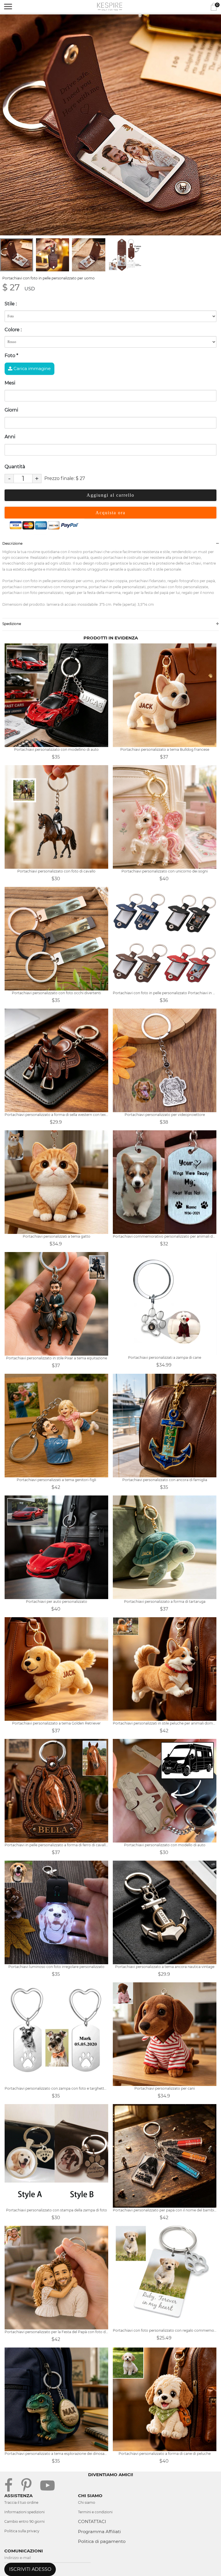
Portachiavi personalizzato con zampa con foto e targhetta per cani (56, 2088)
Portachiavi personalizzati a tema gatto (57, 1236)
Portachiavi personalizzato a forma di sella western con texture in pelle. (56, 1115)
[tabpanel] (110, 125)
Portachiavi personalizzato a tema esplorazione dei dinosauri (56, 2454)
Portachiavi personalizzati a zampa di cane (165, 1357)
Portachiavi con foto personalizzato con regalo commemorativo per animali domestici (165, 2330)
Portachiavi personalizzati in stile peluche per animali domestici (165, 1723)
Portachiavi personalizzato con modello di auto (165, 1845)
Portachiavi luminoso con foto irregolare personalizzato (56, 1967)
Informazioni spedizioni (24, 2512)
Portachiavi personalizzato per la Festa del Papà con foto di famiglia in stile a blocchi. (56, 2332)
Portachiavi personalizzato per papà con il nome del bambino (165, 2210)
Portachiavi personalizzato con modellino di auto (56, 749)
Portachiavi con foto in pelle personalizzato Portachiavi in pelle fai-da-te (165, 993)
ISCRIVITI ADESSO (30, 2569)
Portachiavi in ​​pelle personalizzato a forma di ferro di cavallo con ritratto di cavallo (56, 1845)
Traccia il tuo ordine (21, 2502)
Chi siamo (87, 2502)
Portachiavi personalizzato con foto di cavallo (56, 871)
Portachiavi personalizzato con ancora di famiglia (165, 1480)
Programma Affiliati (99, 2532)
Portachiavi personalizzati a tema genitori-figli (56, 1480)
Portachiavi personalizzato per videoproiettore (165, 1115)
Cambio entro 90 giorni (24, 2521)
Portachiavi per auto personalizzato (57, 1602)
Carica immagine (32, 368)
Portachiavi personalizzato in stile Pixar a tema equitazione (57, 1358)
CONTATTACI (92, 2521)
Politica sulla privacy (22, 2531)
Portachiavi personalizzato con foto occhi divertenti (56, 993)
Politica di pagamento (102, 2541)
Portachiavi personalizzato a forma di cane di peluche (165, 2454)
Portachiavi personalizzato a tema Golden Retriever (56, 1723)
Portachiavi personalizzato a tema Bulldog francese (165, 749)
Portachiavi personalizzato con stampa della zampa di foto (57, 2210)
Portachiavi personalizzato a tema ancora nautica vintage (165, 1967)
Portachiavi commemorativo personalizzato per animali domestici (165, 1236)
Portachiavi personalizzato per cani (165, 2088)
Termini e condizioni (95, 2512)
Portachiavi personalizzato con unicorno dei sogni (165, 871)
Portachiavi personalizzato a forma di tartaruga (165, 1602)
